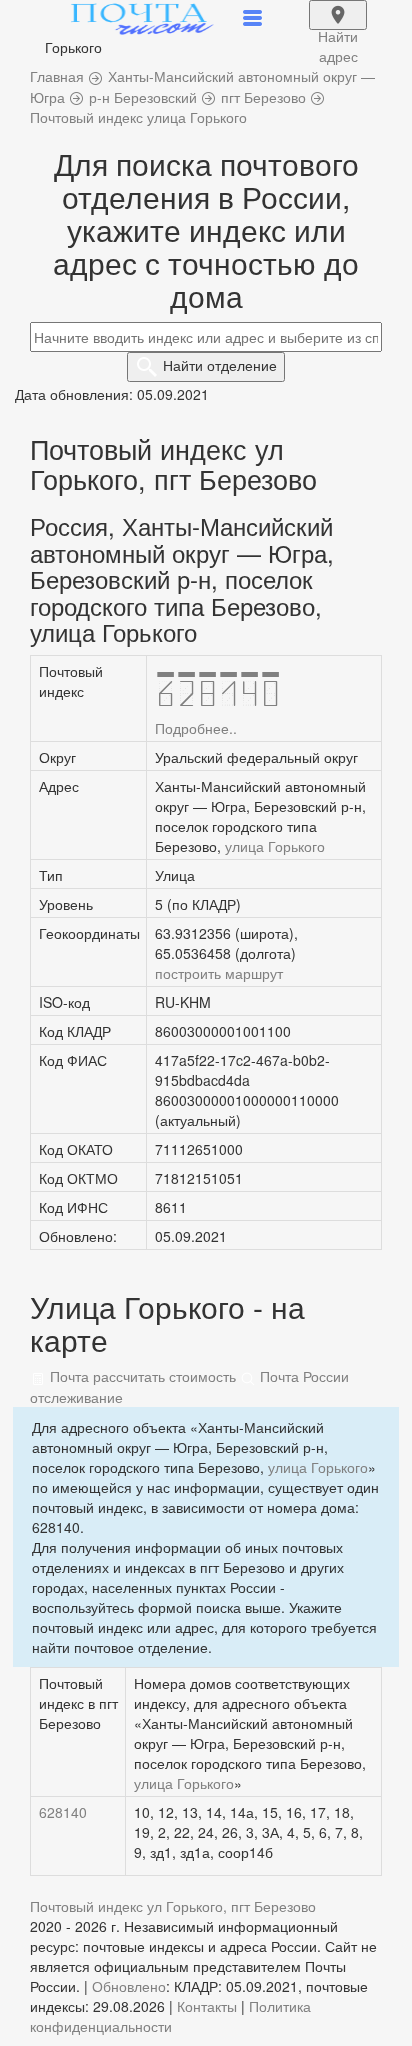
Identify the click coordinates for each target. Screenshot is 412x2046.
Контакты (207, 2006)
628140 (63, 1812)
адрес (338, 28)
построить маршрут (219, 973)
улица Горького (275, 846)
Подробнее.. (196, 728)
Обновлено (129, 1986)
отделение (220, 365)
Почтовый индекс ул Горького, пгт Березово (173, 1906)
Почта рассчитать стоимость (141, 1376)
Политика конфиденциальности (170, 2016)
